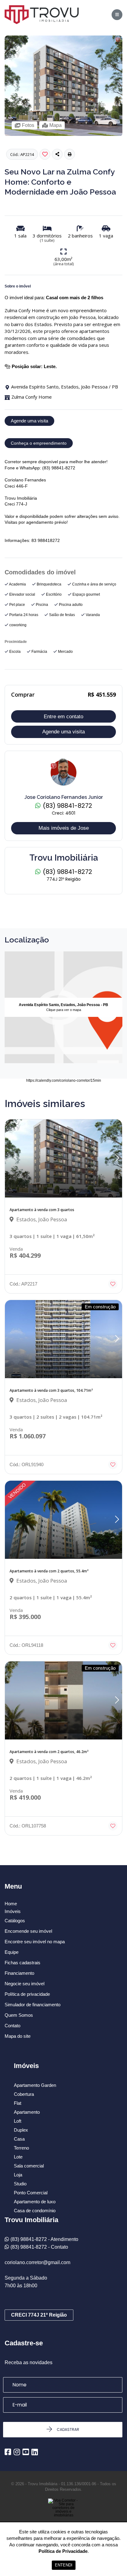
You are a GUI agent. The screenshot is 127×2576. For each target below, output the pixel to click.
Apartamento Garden (35, 2085)
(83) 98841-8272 (67, 806)
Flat (18, 2103)
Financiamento (19, 1973)
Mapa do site (18, 2036)
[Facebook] (8, 2452)
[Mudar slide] (117, 1158)
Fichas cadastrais (23, 1963)
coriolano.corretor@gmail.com (37, 2262)
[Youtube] (26, 2452)
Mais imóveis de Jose (64, 828)
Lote (18, 2157)
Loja (18, 2175)
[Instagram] (17, 2452)
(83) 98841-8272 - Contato (39, 2247)
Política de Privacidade (63, 2551)
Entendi (64, 2565)
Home (11, 1904)
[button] (70, 154)
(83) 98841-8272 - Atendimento (44, 2239)
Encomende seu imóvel (28, 1931)
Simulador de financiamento (33, 2005)
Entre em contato (63, 717)
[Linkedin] (35, 2452)
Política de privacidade (27, 1994)
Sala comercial (29, 2166)
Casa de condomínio (35, 2211)
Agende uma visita (29, 421)
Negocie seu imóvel (25, 1984)
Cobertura (24, 2094)
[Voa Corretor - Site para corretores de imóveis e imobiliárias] (63, 2517)
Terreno (21, 2148)
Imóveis (13, 1911)
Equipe (12, 1952)
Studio (20, 2184)
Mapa (55, 125)
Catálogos (15, 1921)
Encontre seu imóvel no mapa (35, 1942)
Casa (19, 2139)
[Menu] (117, 15)
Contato (12, 2026)
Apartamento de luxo (35, 2202)
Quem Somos (19, 2015)
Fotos (28, 125)
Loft (18, 2121)
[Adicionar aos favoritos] (113, 1284)
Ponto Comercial (31, 2193)
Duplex (21, 2130)
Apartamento (27, 2112)
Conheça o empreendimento (39, 443)
